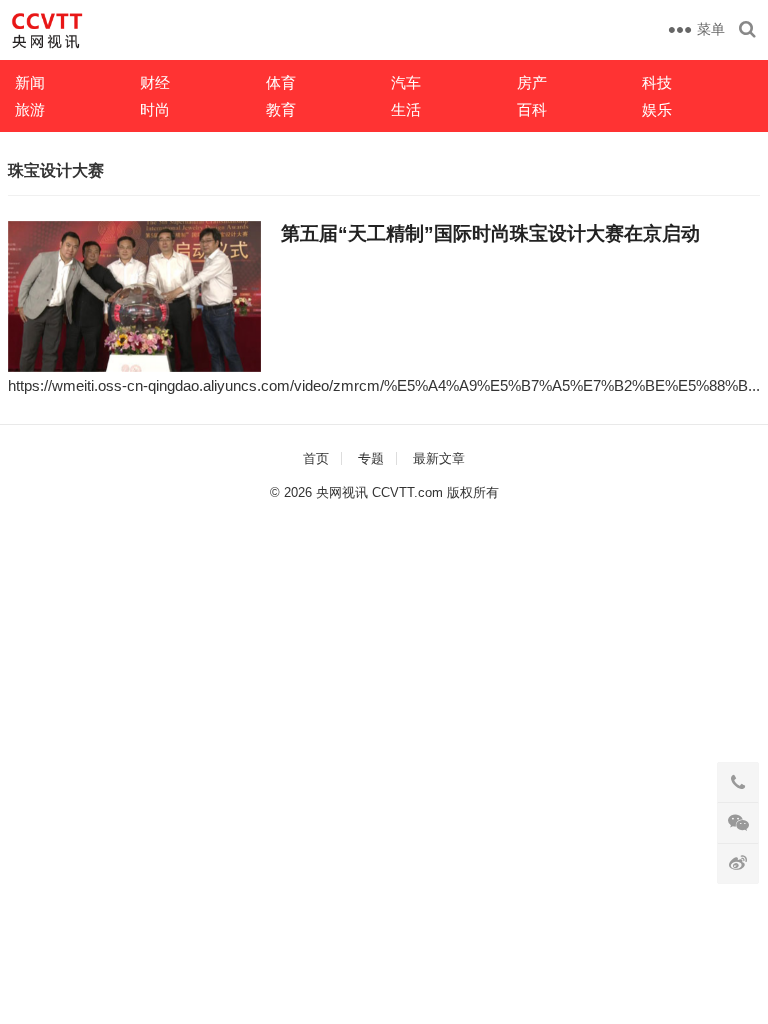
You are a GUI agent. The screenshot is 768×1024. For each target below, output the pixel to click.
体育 (281, 82)
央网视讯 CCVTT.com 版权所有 (407, 492)
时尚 (155, 109)
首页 (316, 458)
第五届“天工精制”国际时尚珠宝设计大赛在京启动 (490, 233)
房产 (532, 82)
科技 (657, 82)
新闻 (30, 82)
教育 (281, 109)
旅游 (30, 109)
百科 (532, 109)
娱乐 (657, 109)
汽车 (406, 82)
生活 (406, 109)
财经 (155, 82)
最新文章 (439, 458)
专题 (371, 458)
